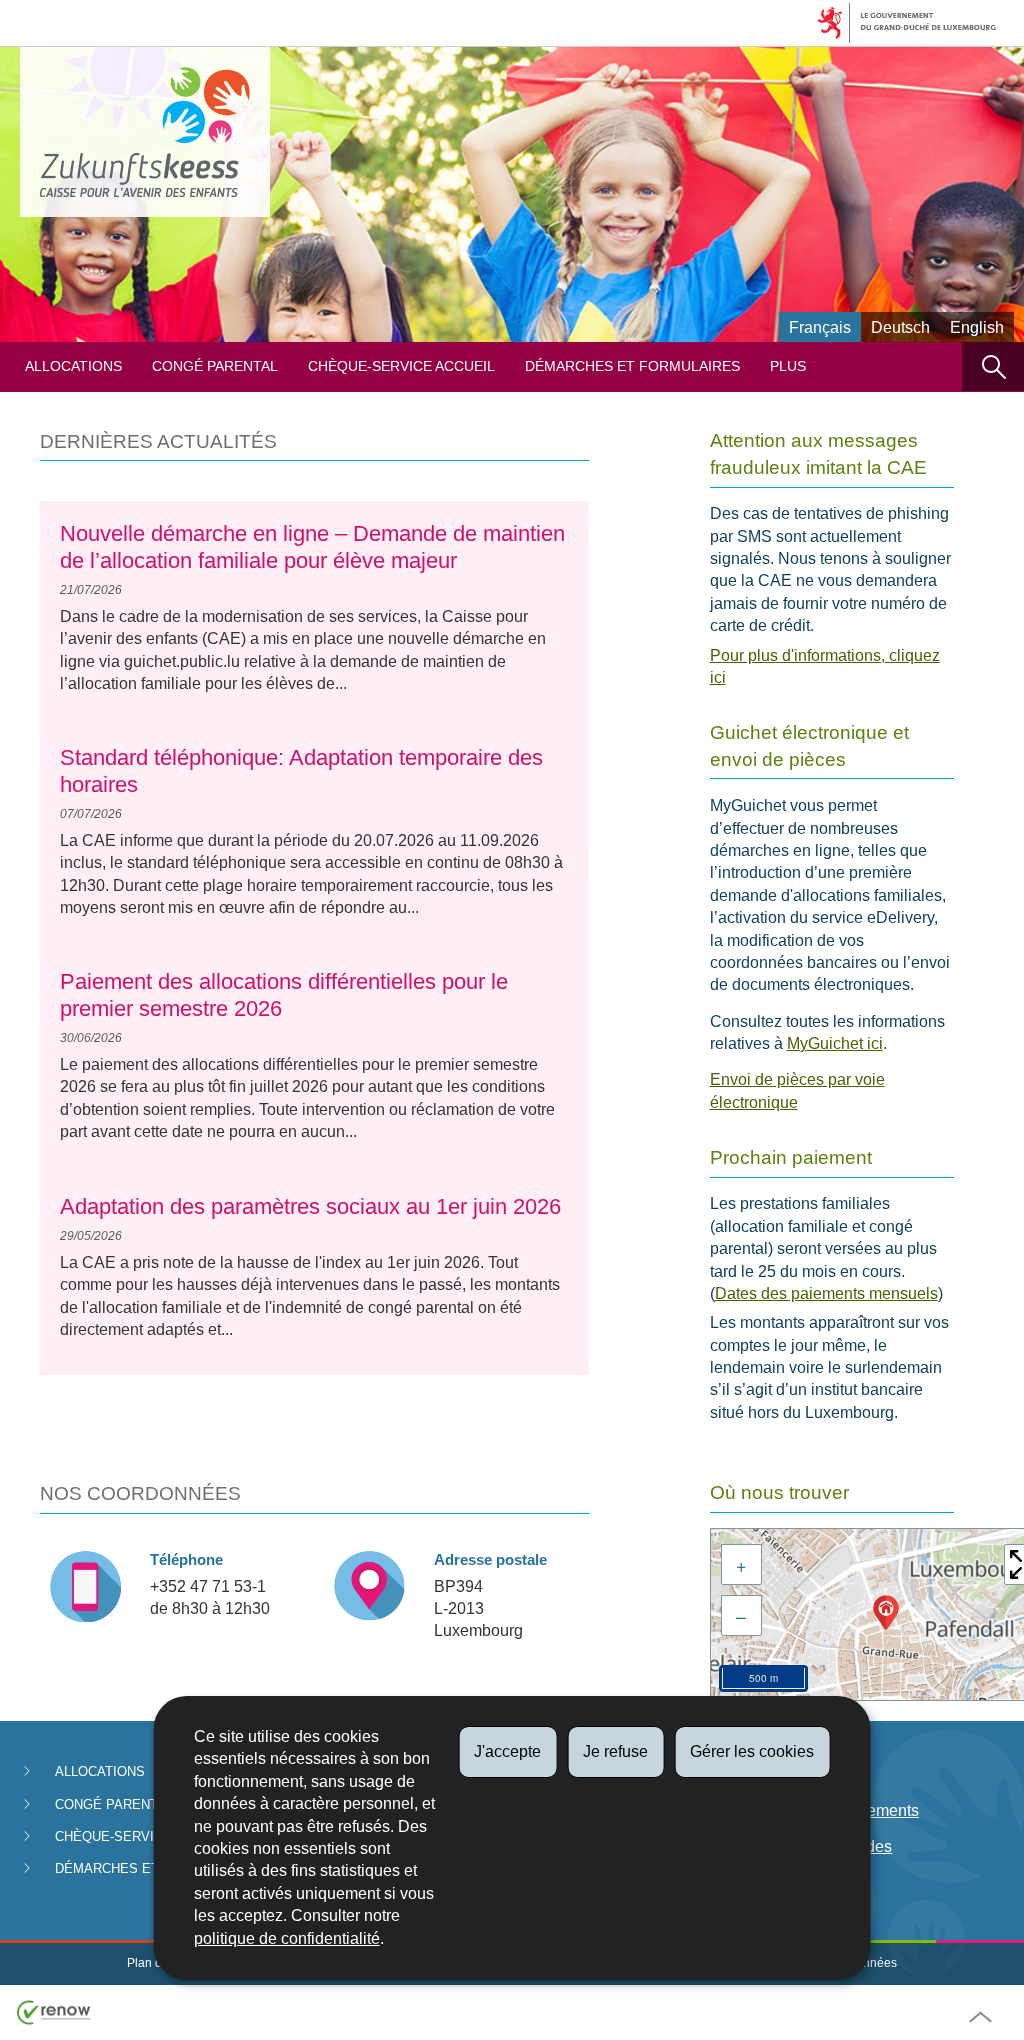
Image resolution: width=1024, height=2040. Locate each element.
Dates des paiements (844, 1810)
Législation (808, 1773)
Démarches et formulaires (632, 366)
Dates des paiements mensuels (826, 1293)
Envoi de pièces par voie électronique (797, 1090)
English (977, 327)
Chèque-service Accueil (401, 366)
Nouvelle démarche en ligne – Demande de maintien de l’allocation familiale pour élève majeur (312, 546)
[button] (993, 366)
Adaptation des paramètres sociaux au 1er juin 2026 (310, 1206)
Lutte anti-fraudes (830, 1846)
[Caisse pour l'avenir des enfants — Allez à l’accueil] (145, 132)
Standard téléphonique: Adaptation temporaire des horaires (301, 770)
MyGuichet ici (835, 1043)
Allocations (73, 366)
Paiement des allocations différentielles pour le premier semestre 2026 (284, 994)
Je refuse (615, 1751)
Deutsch (900, 327)
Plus (788, 366)
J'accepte (507, 1751)
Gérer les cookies (752, 1751)
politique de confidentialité (287, 1938)
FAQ (785, 1883)
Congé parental (215, 366)
